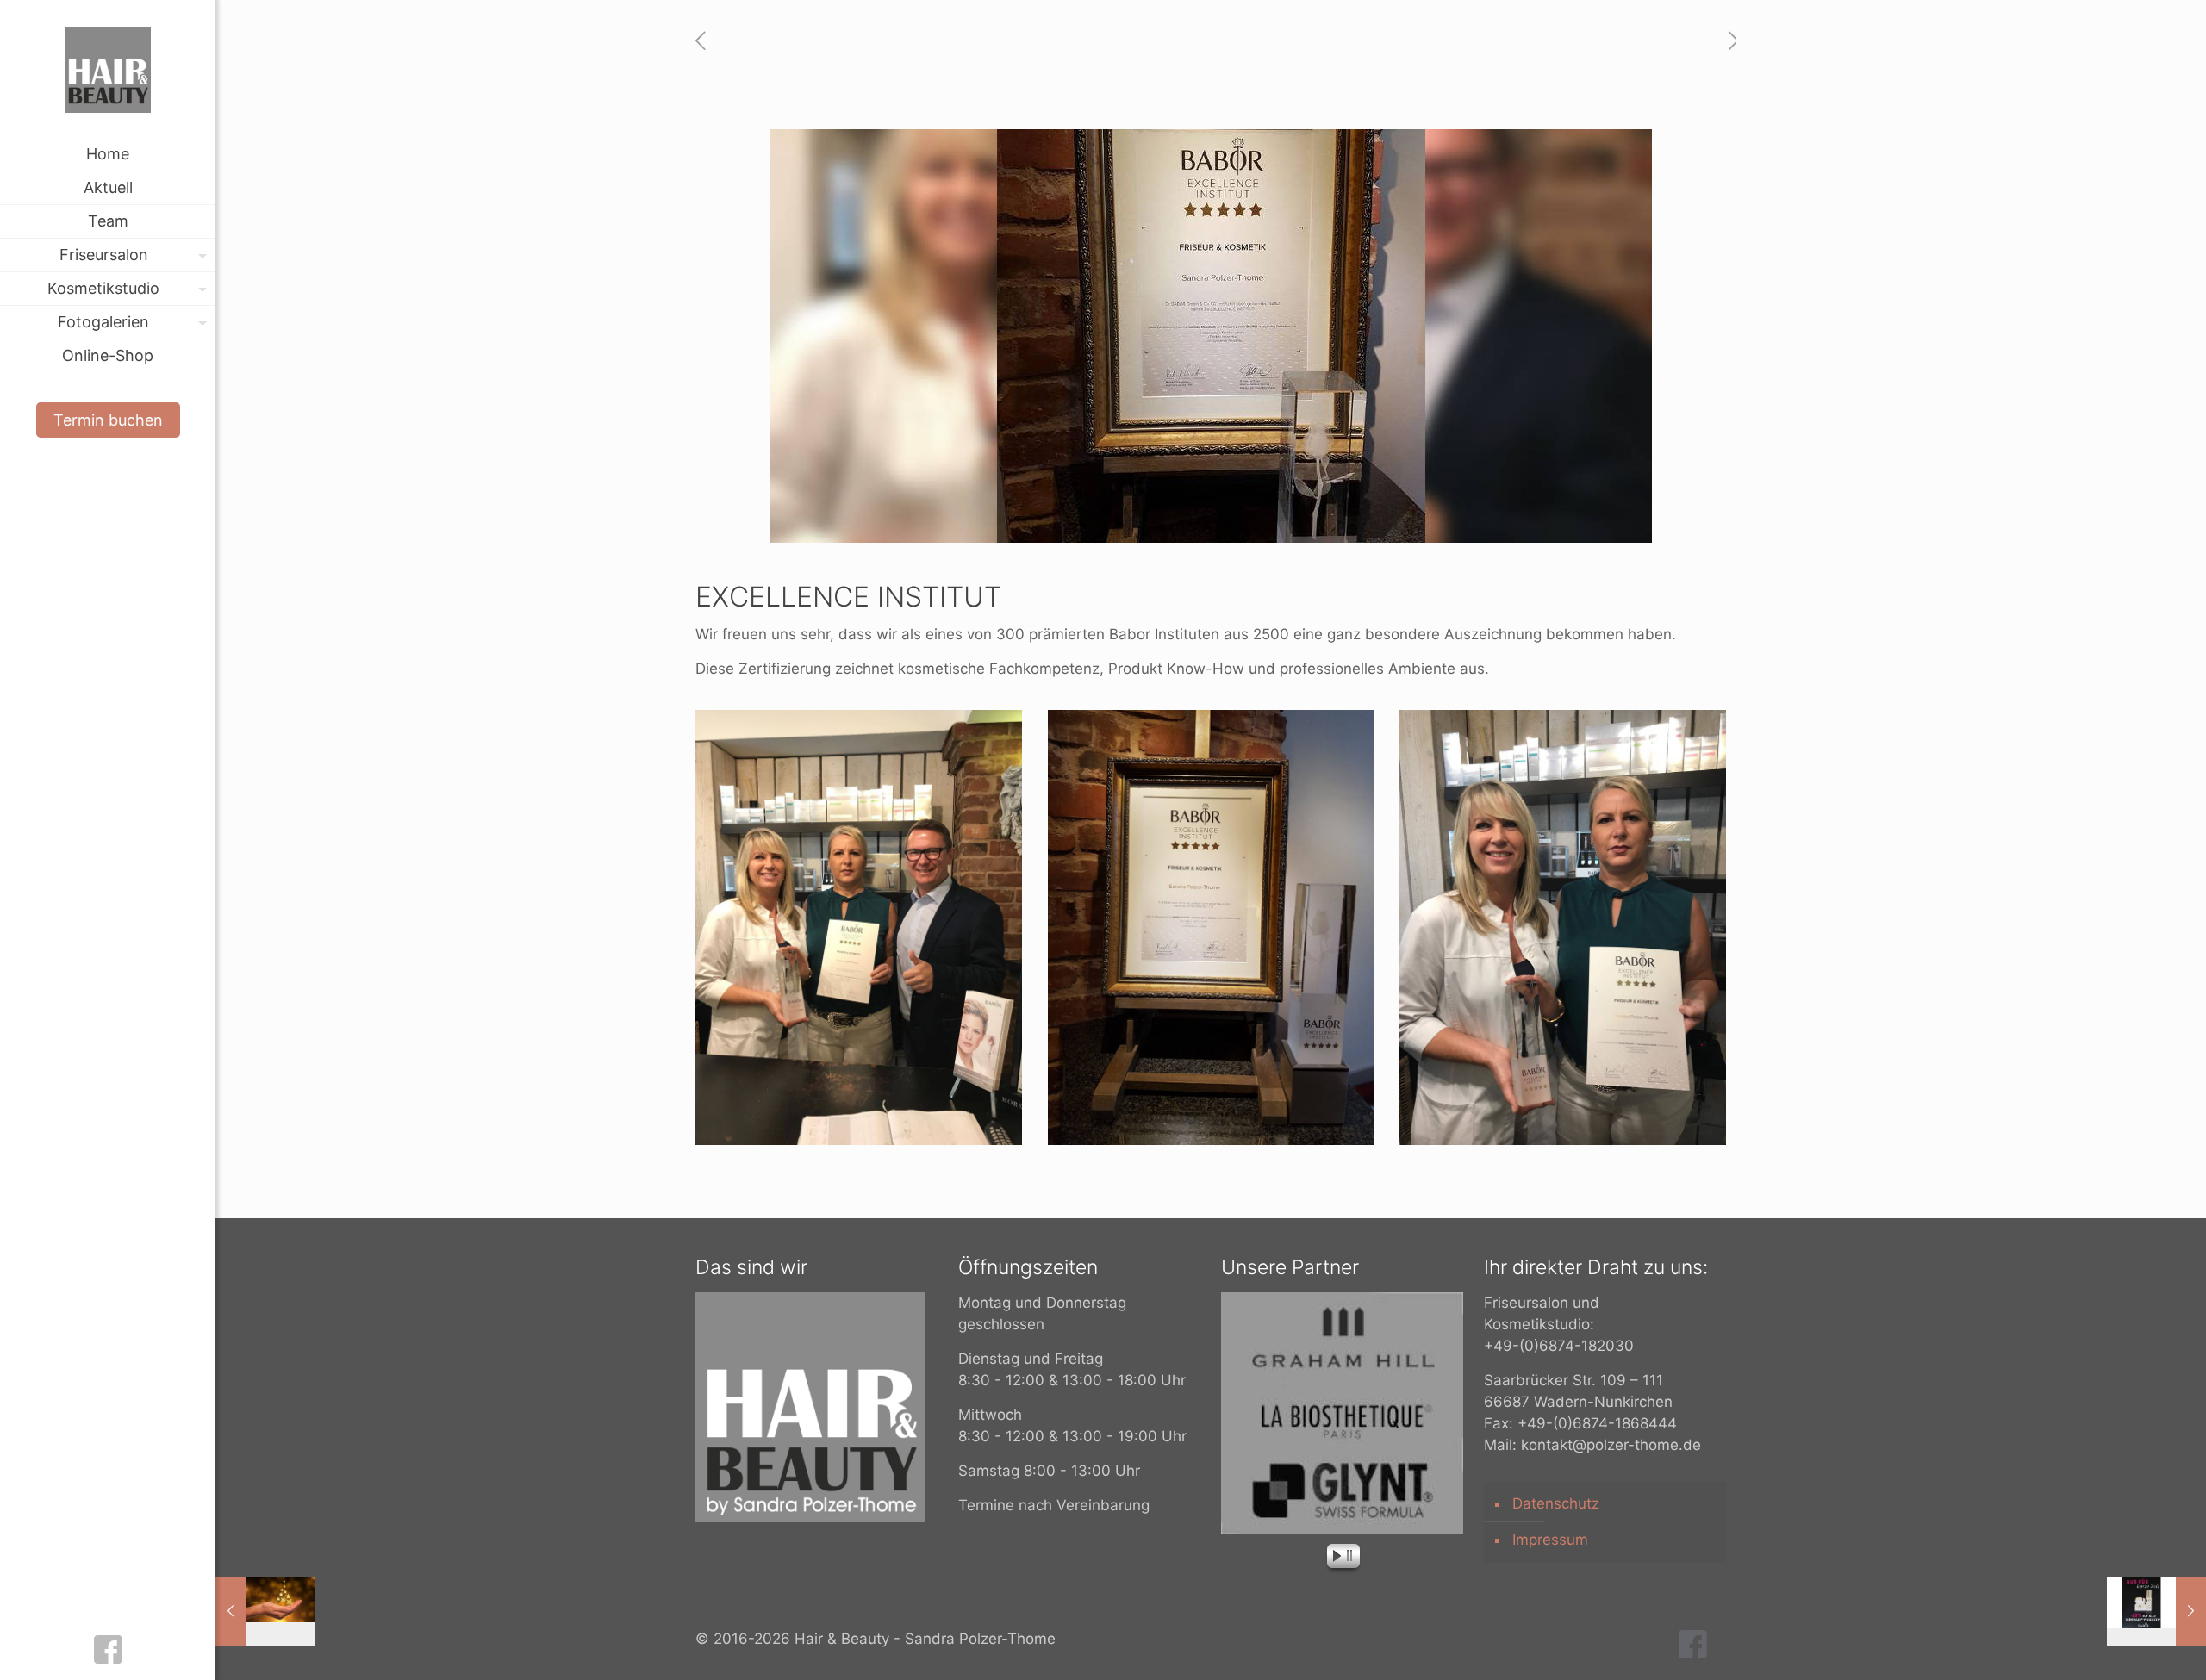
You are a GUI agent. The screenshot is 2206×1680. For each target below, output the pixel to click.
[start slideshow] (1332, 1559)
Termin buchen (108, 420)
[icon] (108, 1655)
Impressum (1550, 1540)
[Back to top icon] (2123, 1645)
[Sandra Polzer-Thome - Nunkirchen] (108, 69)
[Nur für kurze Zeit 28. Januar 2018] (2156, 1611)
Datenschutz (1556, 1503)
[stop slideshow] (1353, 1559)
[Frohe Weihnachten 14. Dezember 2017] (265, 1611)
